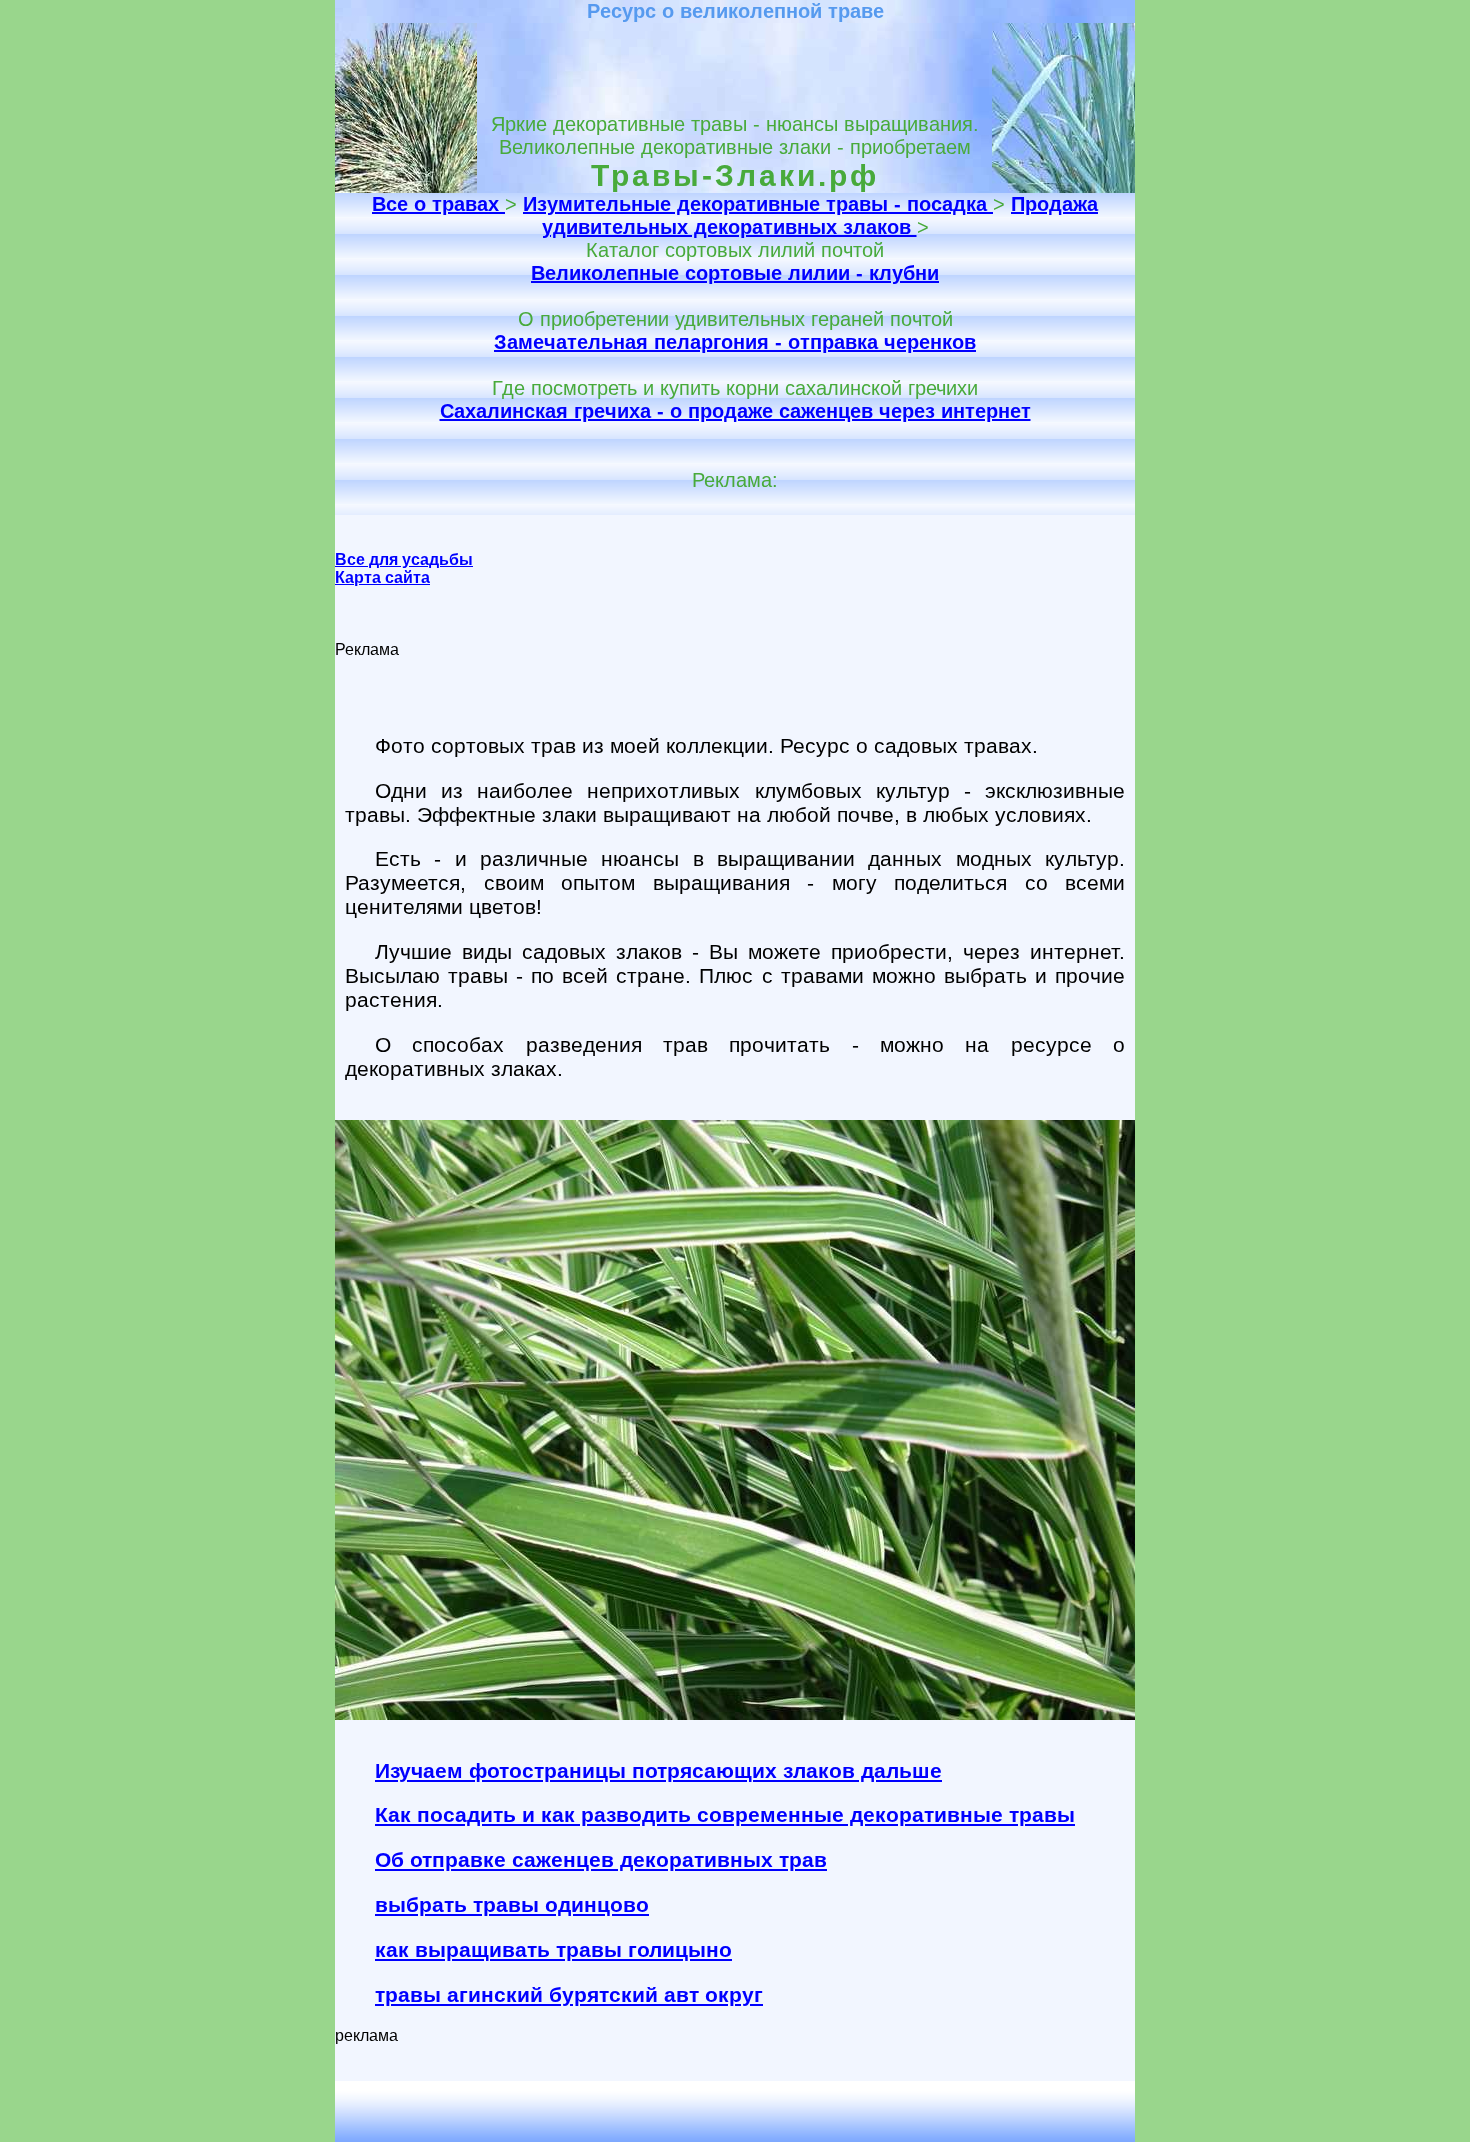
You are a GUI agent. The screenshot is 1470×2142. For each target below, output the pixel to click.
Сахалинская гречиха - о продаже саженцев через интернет (735, 411)
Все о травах (438, 204)
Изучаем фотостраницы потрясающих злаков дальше (658, 1770)
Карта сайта (382, 577)
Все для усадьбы (404, 559)
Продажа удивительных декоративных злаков (820, 215)
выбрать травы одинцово (512, 1904)
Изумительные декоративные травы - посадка (758, 204)
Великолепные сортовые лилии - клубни (735, 273)
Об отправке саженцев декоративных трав (601, 1859)
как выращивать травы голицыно (553, 1949)
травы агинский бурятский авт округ (569, 1994)
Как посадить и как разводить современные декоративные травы (725, 1814)
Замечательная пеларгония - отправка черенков (735, 342)
